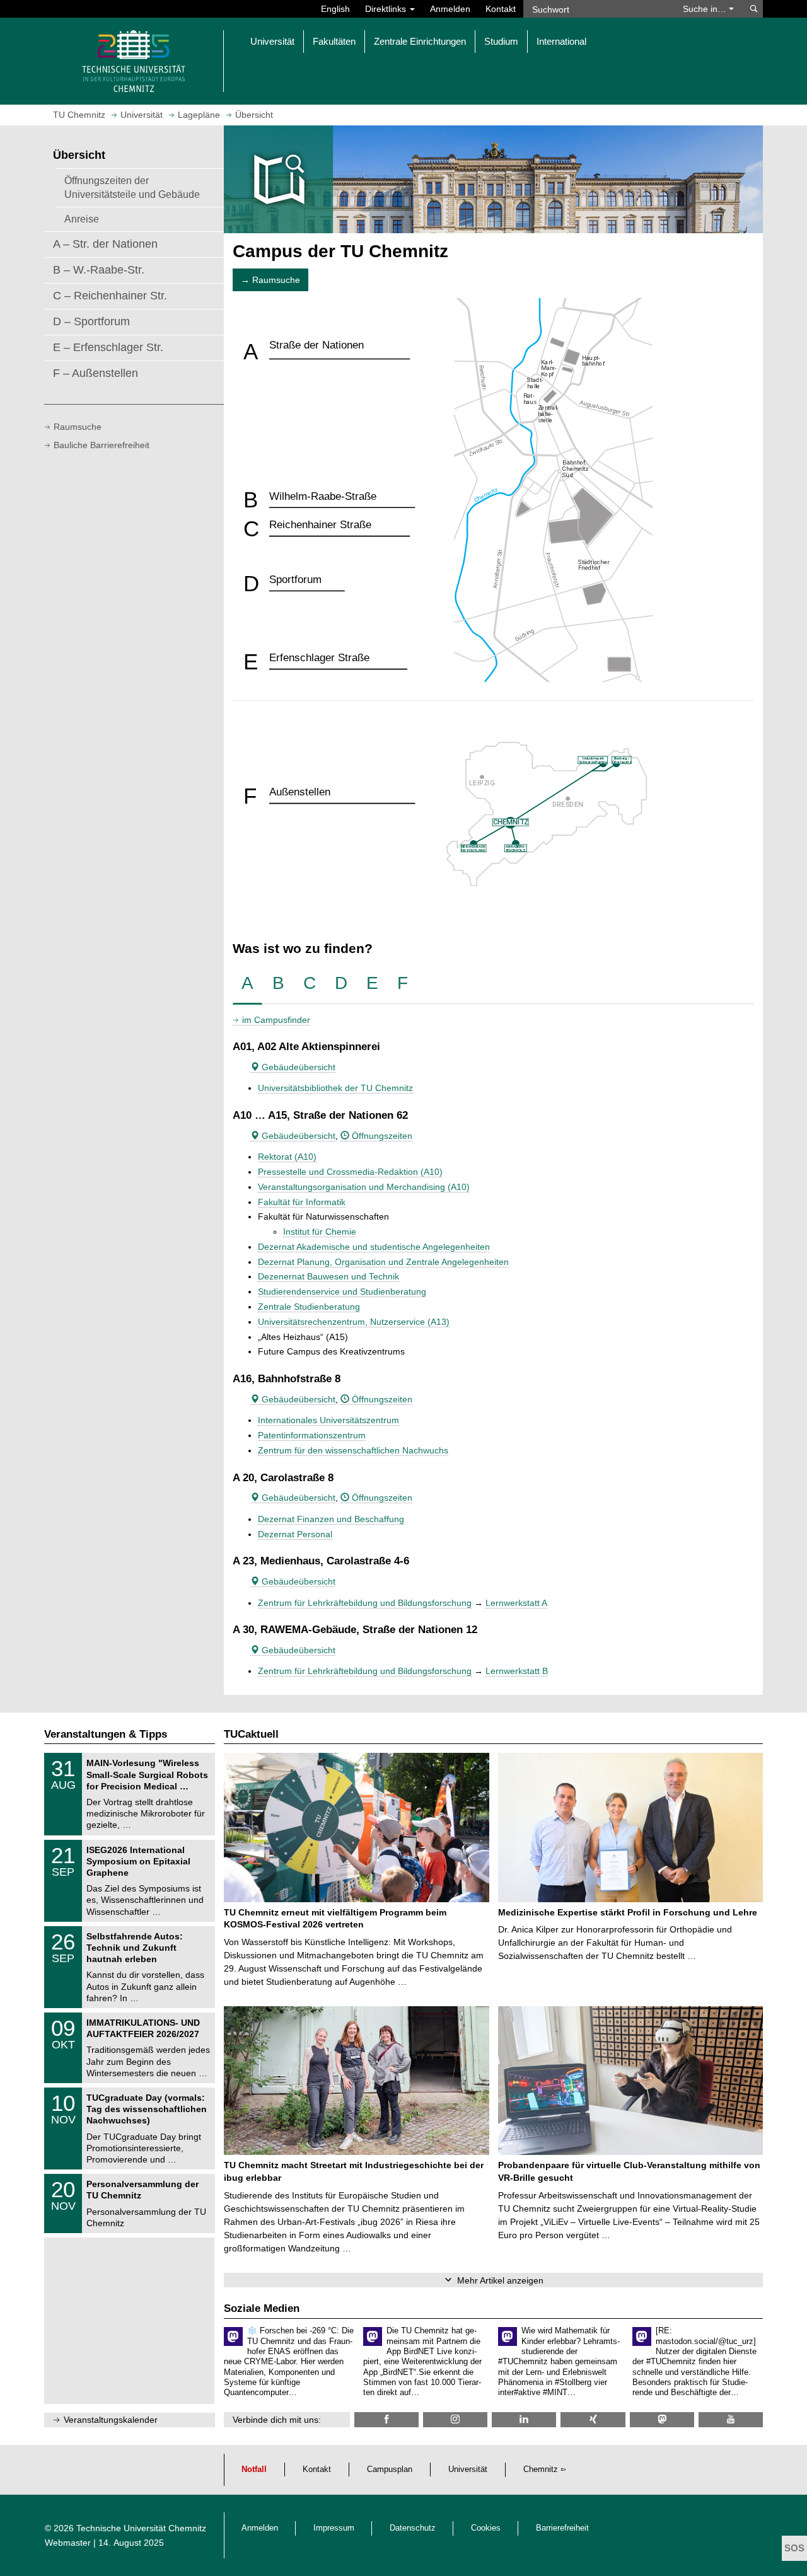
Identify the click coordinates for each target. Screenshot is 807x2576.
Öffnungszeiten (381, 1136)
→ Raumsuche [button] (270, 280)
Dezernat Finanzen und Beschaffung (331, 1519)
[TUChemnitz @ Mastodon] (662, 2419)
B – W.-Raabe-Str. (99, 270)
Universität (468, 2469)
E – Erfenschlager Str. (108, 347)
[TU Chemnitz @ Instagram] (455, 2419)
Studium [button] (501, 41)
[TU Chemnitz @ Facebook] (386, 2419)
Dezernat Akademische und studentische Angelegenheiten (374, 1247)
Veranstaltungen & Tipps (106, 1734)
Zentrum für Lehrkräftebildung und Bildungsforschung (365, 1603)
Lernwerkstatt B (517, 1671)
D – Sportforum (91, 321)
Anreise (82, 219)
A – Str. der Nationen (105, 244)
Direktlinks (387, 9)
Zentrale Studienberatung (309, 1307)
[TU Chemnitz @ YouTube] (731, 2419)
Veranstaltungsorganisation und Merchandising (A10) (364, 1187)
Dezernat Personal (295, 1534)
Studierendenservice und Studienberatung (342, 1291)
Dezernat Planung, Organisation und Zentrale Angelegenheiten (383, 1262)
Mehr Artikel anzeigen (500, 2280)
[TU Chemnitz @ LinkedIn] (524, 2419)
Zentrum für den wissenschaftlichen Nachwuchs (353, 1450)
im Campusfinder (276, 1020)
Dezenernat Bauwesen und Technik (328, 1276)
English (335, 9)
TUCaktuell (251, 1734)
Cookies (486, 2528)
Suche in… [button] (706, 9)
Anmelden (450, 9)
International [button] (561, 41)
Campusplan (390, 2469)
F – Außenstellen (96, 373)
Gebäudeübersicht (297, 1067)
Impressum (334, 2528)
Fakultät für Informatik (302, 1202)
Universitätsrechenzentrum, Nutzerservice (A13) (354, 1322)
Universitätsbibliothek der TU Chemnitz (335, 1088)
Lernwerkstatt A (516, 1603)
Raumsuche (78, 427)
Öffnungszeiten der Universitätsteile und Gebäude (132, 187)
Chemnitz (541, 2469)
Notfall (254, 2469)
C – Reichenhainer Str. (110, 296)
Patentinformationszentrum (312, 1435)
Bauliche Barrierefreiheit (102, 445)
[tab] (247, 984)
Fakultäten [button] (334, 41)
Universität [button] (272, 41)
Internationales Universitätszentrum (328, 1420)
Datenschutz (413, 2528)
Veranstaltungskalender (111, 2420)
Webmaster (68, 2543)
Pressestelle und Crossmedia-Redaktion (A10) (350, 1172)
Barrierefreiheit (562, 2528)
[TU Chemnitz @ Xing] (593, 2419)
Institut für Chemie (320, 1232)
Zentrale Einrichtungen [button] (420, 41)
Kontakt (501, 9)
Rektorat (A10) (287, 1157)
